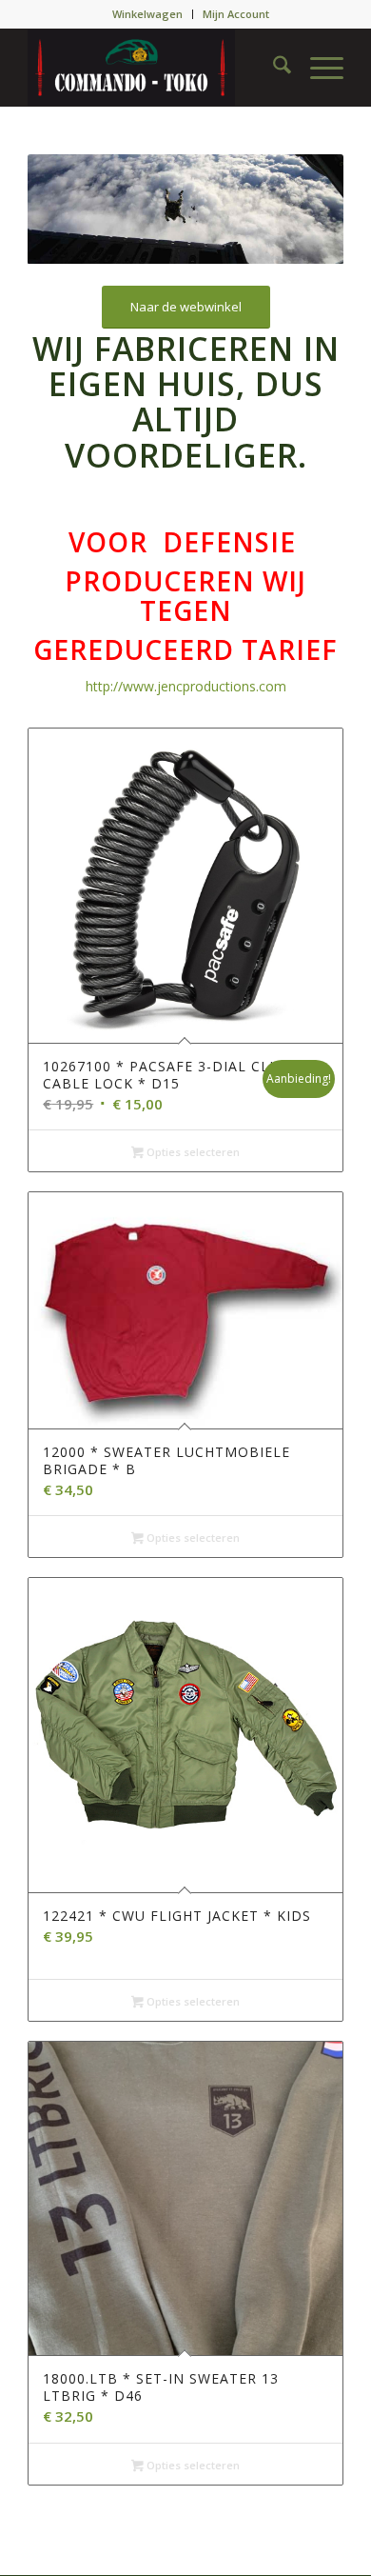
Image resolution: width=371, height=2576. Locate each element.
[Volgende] (301, 210)
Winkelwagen (147, 14)
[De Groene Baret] (154, 68)
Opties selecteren (192, 1152)
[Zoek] (273, 68)
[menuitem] (148, 14)
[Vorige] (70, 210)
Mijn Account (236, 14)
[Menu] (317, 68)
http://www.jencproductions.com (186, 686)
